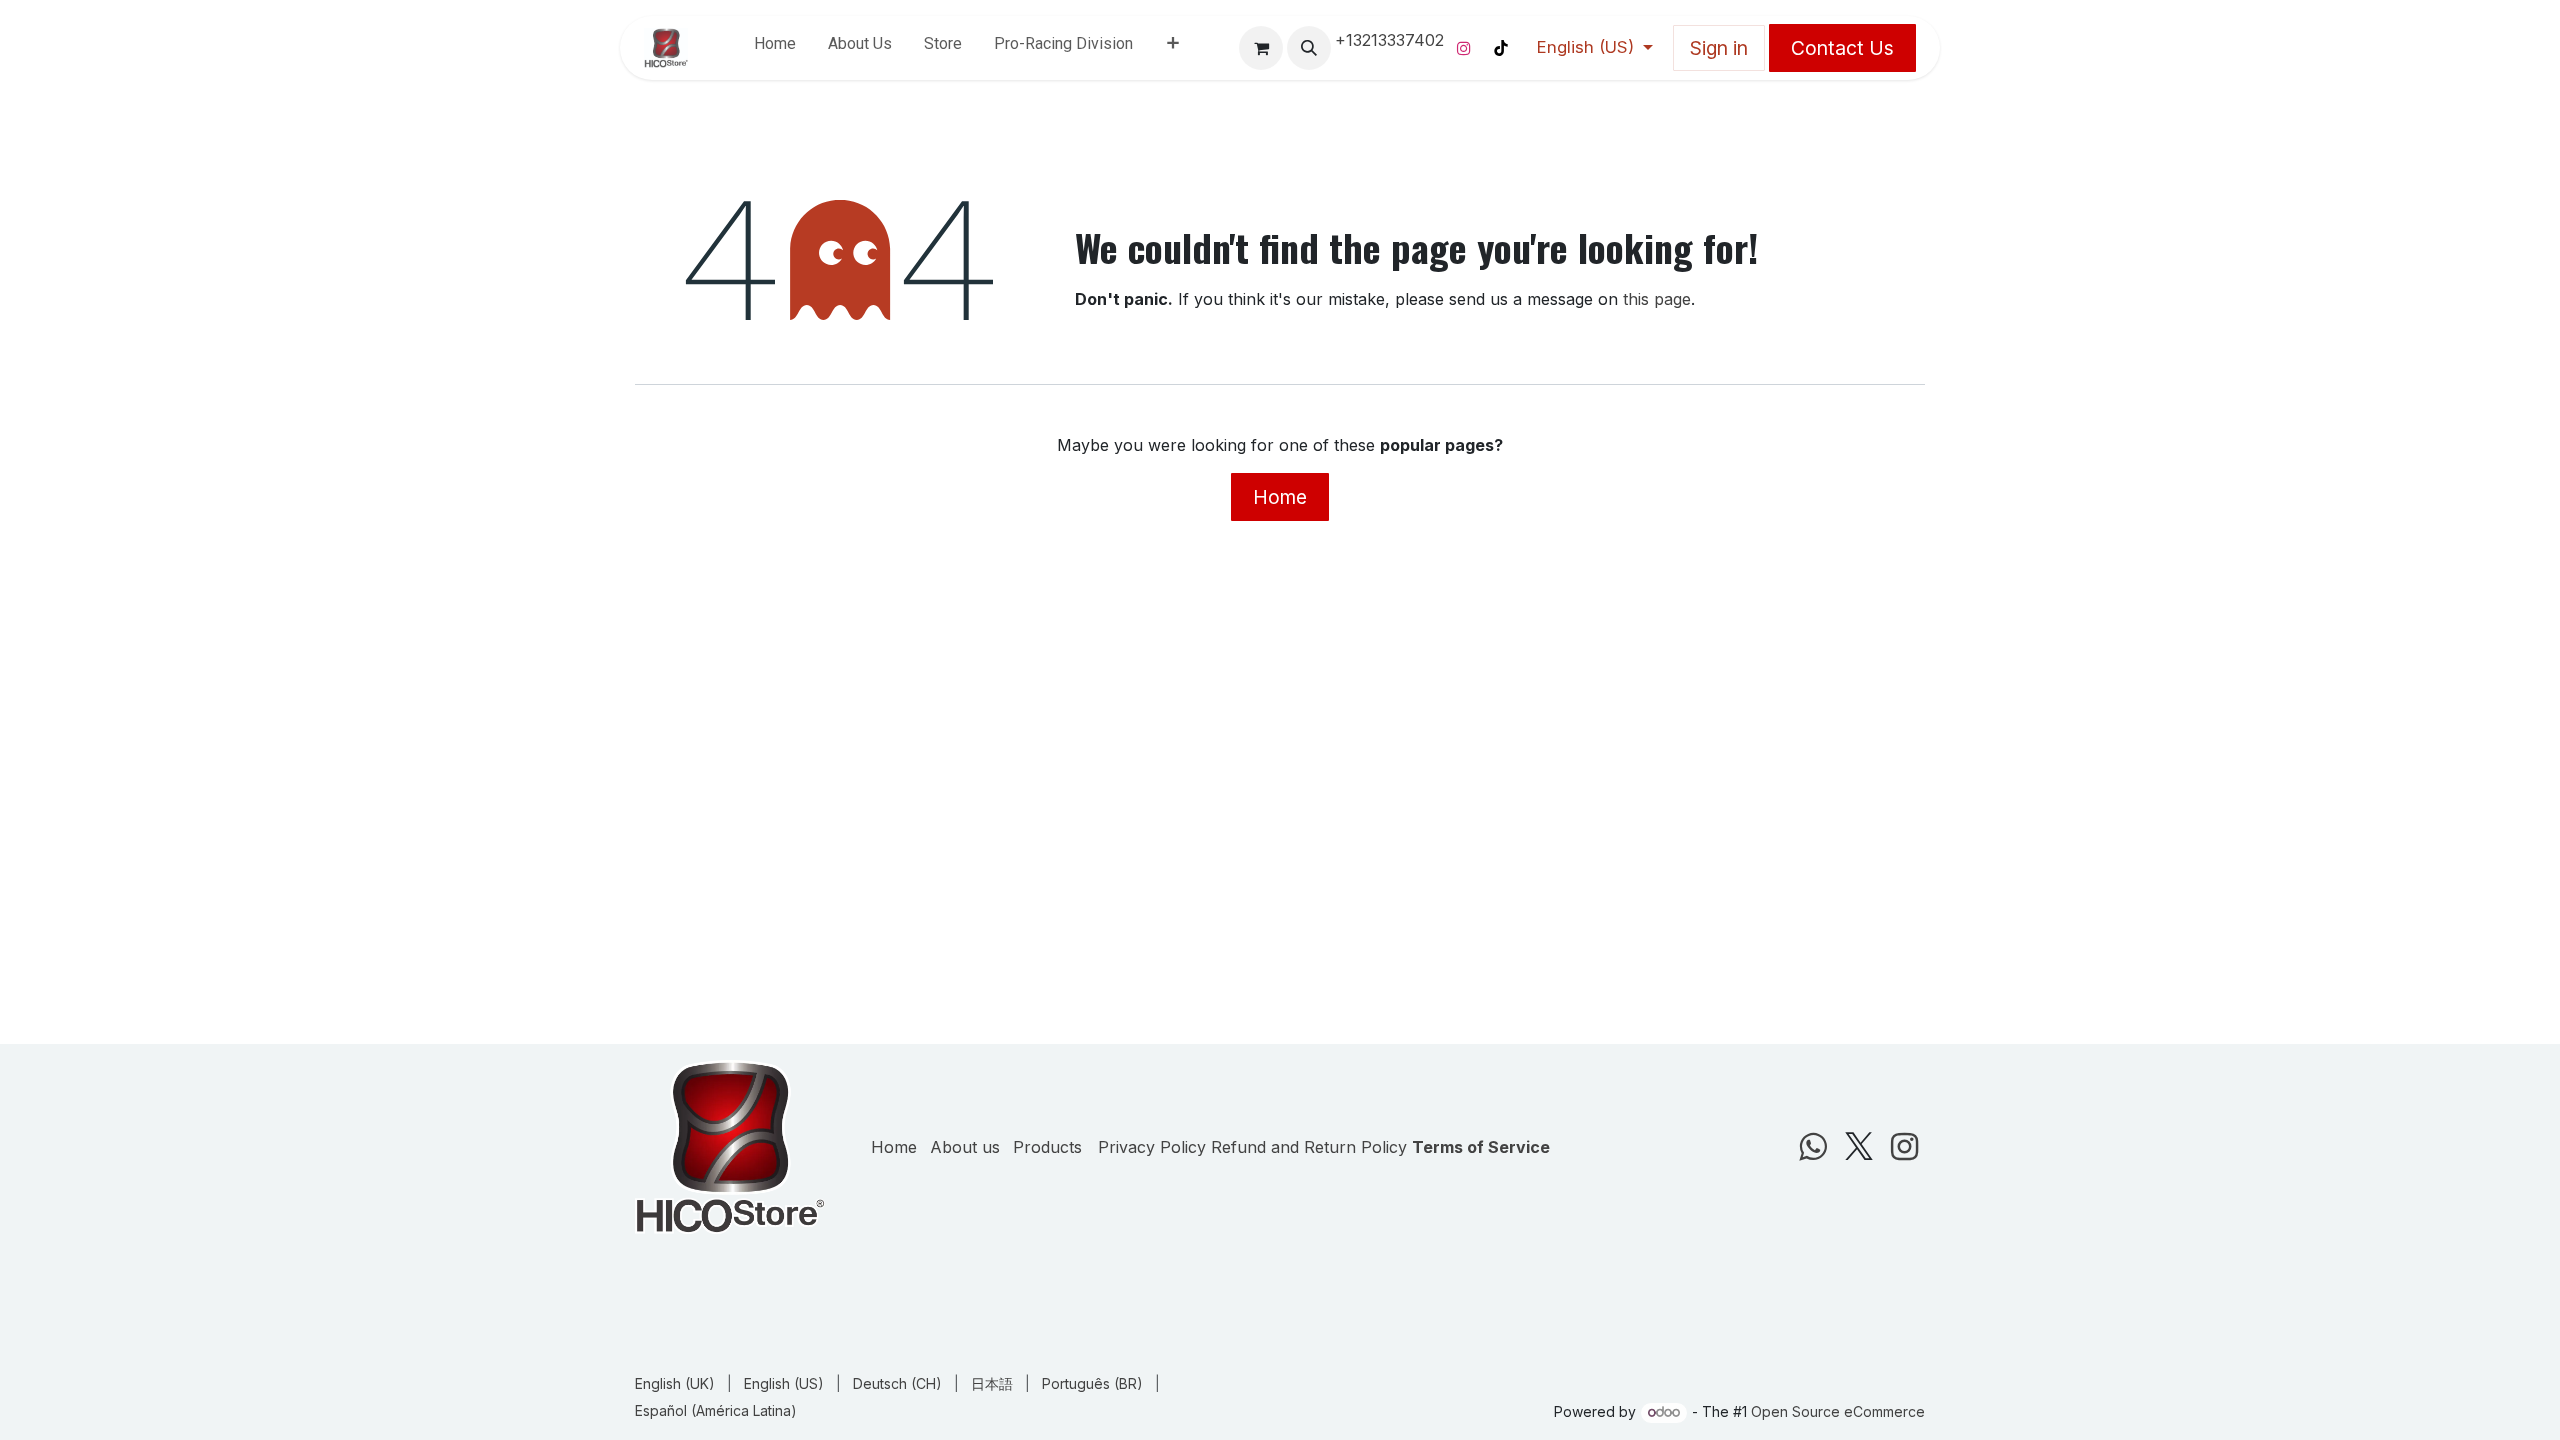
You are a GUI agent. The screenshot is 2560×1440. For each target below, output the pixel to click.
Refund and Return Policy (1309, 1147)
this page (1657, 299)
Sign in (1719, 48)
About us (965, 1147)
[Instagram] (1464, 48)
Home (1280, 497)
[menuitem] (775, 48)
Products (1047, 1147)
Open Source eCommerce (1838, 1411)
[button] (1309, 48)
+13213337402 (1389, 40)
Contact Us (1842, 48)
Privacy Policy (1152, 1147)
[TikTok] (1501, 48)
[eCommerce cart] (1261, 48)
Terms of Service (1481, 1147)
